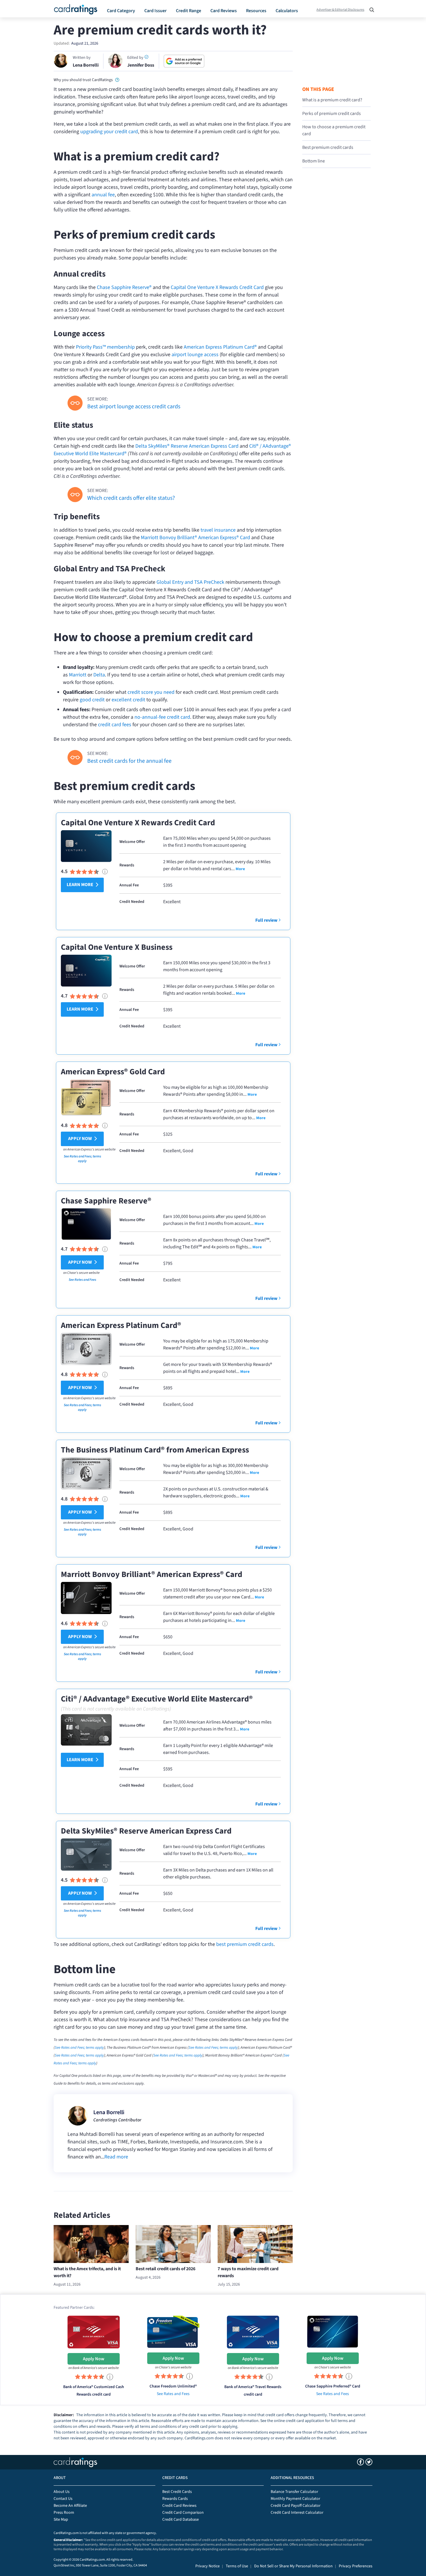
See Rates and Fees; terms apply (82, 1159)
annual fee (103, 195)
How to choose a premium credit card (334, 130)
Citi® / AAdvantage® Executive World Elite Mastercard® (157, 1699)
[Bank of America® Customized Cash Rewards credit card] (94, 2332)
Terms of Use (237, 2566)
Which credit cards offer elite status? (131, 498)
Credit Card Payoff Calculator (296, 2506)
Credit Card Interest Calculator (297, 2513)
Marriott (78, 675)
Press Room (64, 2513)
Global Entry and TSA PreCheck (190, 582)
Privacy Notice (207, 2566)
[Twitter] (369, 2462)
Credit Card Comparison (183, 2513)
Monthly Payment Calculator (295, 2499)
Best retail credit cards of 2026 (165, 2269)
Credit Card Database (181, 2520)
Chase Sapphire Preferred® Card (333, 2386)
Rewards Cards (175, 2499)
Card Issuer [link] (155, 11)
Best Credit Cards (177, 2492)
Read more (116, 2157)
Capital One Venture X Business (117, 947)
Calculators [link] (287, 11)
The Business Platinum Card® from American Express (155, 1450)
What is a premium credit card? (332, 100)
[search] (370, 8)
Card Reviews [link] (224, 11)
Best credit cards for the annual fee (129, 761)
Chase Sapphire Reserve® (124, 287)
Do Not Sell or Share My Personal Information (293, 2566)
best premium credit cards (245, 1944)
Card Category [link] (121, 11)
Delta (99, 675)
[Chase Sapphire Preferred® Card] (333, 2331)
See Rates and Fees (82, 1280)
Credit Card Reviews (179, 2506)
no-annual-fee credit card (162, 717)
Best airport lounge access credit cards (134, 407)
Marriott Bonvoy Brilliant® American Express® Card (195, 538)
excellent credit (128, 700)
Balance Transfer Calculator (294, 2492)
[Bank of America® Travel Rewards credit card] (253, 2332)
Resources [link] (256, 11)
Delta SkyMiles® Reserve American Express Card (187, 446)
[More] (240, 869)
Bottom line (314, 161)
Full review (266, 920)
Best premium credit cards (328, 147)
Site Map (61, 2520)
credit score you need (151, 692)
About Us (62, 2492)
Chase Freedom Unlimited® (173, 2386)
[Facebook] (361, 2462)
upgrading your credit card (109, 132)
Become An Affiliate (70, 2506)
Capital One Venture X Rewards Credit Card (217, 287)
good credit (92, 700)
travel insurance (218, 530)
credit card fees (115, 725)
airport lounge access (195, 355)
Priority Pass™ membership (105, 347)
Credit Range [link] (189, 11)
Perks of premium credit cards (332, 114)
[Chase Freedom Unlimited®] (173, 2331)
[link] (117, 79)
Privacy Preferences (356, 2566)
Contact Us (63, 2499)
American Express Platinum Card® (220, 347)
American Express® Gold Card (113, 1072)
